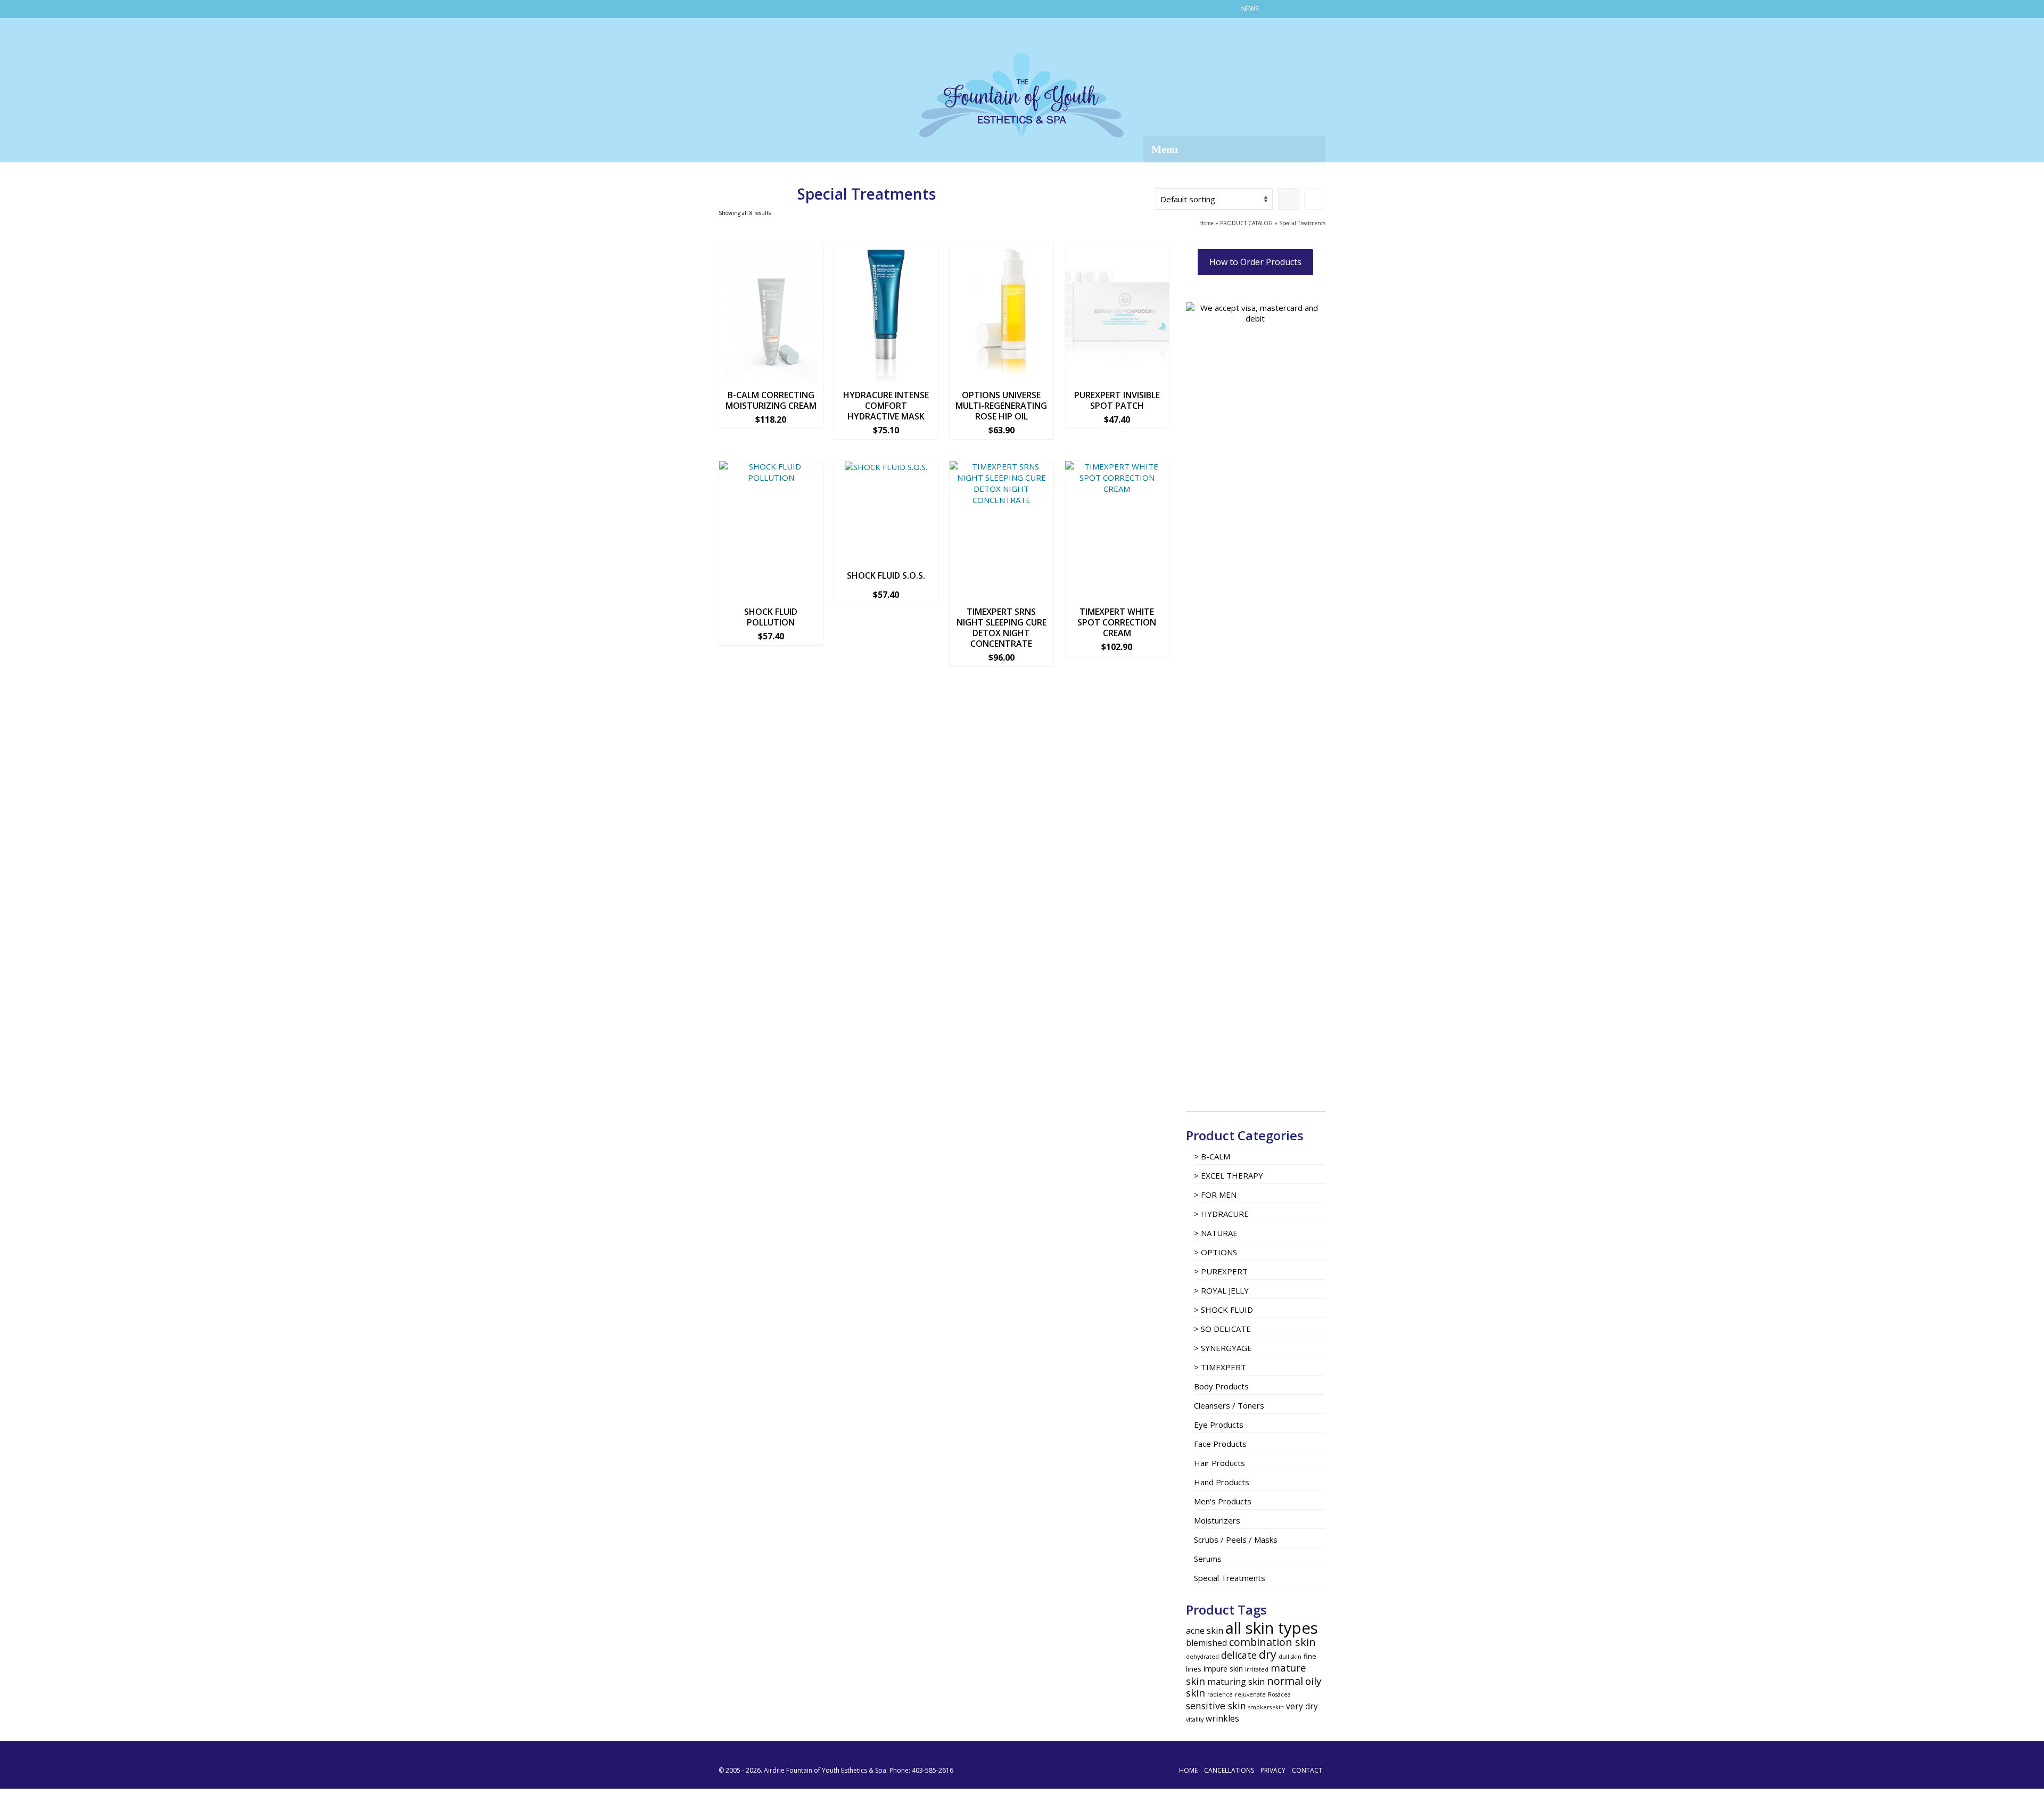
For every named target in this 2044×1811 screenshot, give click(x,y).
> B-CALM (1212, 1156)
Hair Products (1219, 1463)
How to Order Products (1255, 262)
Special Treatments (1230, 1578)
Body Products (1221, 1386)
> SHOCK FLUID (1223, 1310)
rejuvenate (1250, 1694)
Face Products (1220, 1444)
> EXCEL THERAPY (1229, 1175)
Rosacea (1279, 1694)
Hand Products (1222, 1482)
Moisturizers (1217, 1520)
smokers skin (1266, 1707)
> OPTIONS (1215, 1252)
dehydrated (1202, 1657)
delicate (1239, 1655)
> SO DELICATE (1222, 1329)
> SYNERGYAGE (1223, 1348)
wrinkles (1222, 1719)
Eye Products (1219, 1425)
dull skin (1290, 1657)
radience (1220, 1694)
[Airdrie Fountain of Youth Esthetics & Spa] (1022, 95)
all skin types (1272, 1628)
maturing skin (1236, 1682)
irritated (1257, 1669)
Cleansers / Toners (1229, 1405)
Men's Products (1223, 1501)
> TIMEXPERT (1220, 1367)
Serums (1208, 1559)
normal (1285, 1681)
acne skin (1205, 1631)
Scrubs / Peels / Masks (1236, 1540)
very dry (1302, 1706)
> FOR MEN (1215, 1195)
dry (1268, 1654)
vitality (1195, 1719)
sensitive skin (1216, 1706)
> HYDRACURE (1221, 1214)
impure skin (1223, 1669)
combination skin (1272, 1642)
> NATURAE (1216, 1233)
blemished (1206, 1643)
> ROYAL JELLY (1221, 1290)
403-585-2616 (933, 1770)
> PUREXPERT (1221, 1271)
